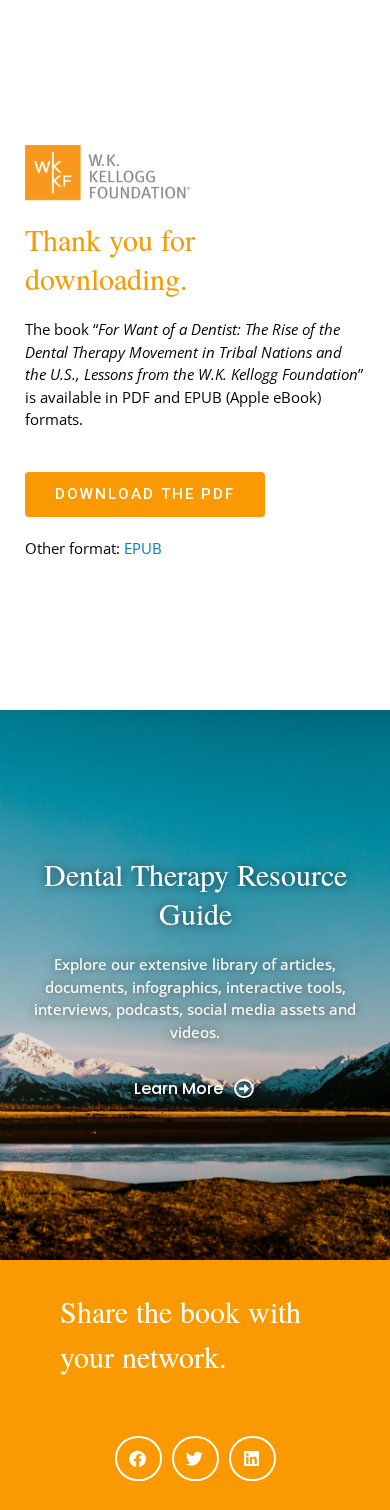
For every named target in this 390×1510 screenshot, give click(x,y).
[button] (138, 1458)
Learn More (178, 1088)
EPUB (143, 548)
